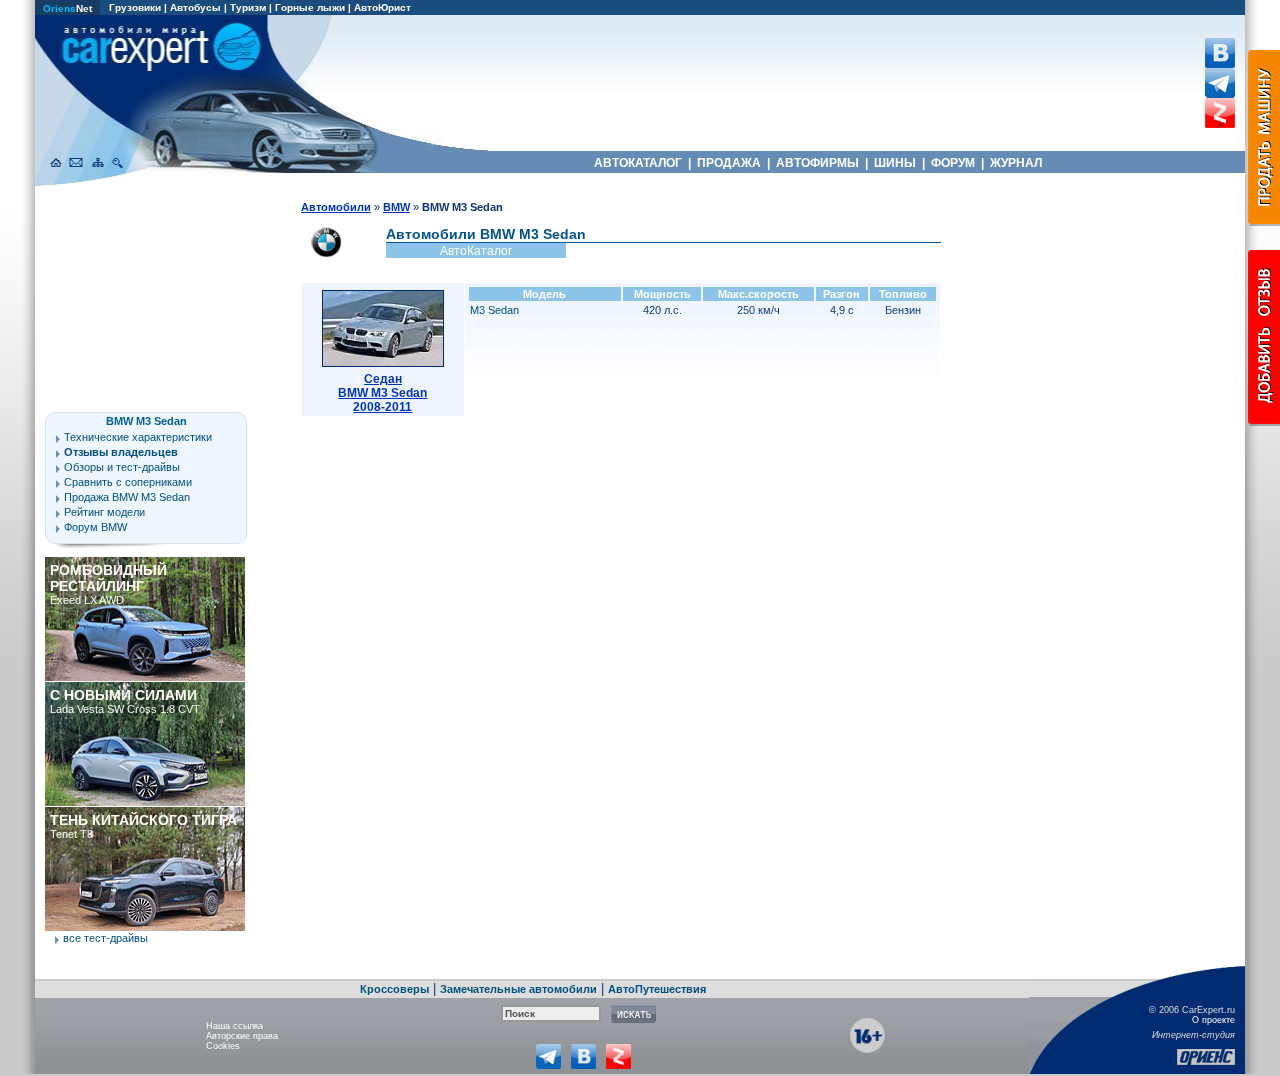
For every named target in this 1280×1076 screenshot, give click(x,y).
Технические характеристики (138, 437)
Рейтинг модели (104, 512)
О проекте (1213, 1020)
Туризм (248, 7)
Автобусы (195, 7)
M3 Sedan (494, 310)
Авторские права (242, 1036)
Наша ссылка (234, 1026)
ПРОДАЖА (729, 163)
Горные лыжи (310, 7)
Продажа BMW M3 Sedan (127, 497)
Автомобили (336, 207)
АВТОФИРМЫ (817, 163)
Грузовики (135, 7)
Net (67, 8)
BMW (396, 207)
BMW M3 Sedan (146, 421)
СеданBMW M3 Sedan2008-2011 (382, 393)
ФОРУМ (953, 163)
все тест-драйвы (105, 938)
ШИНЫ (895, 163)
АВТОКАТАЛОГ (638, 163)
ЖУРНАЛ (1016, 163)
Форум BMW (95, 527)
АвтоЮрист (382, 7)
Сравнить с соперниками (128, 482)
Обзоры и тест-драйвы (122, 467)
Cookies (223, 1046)
